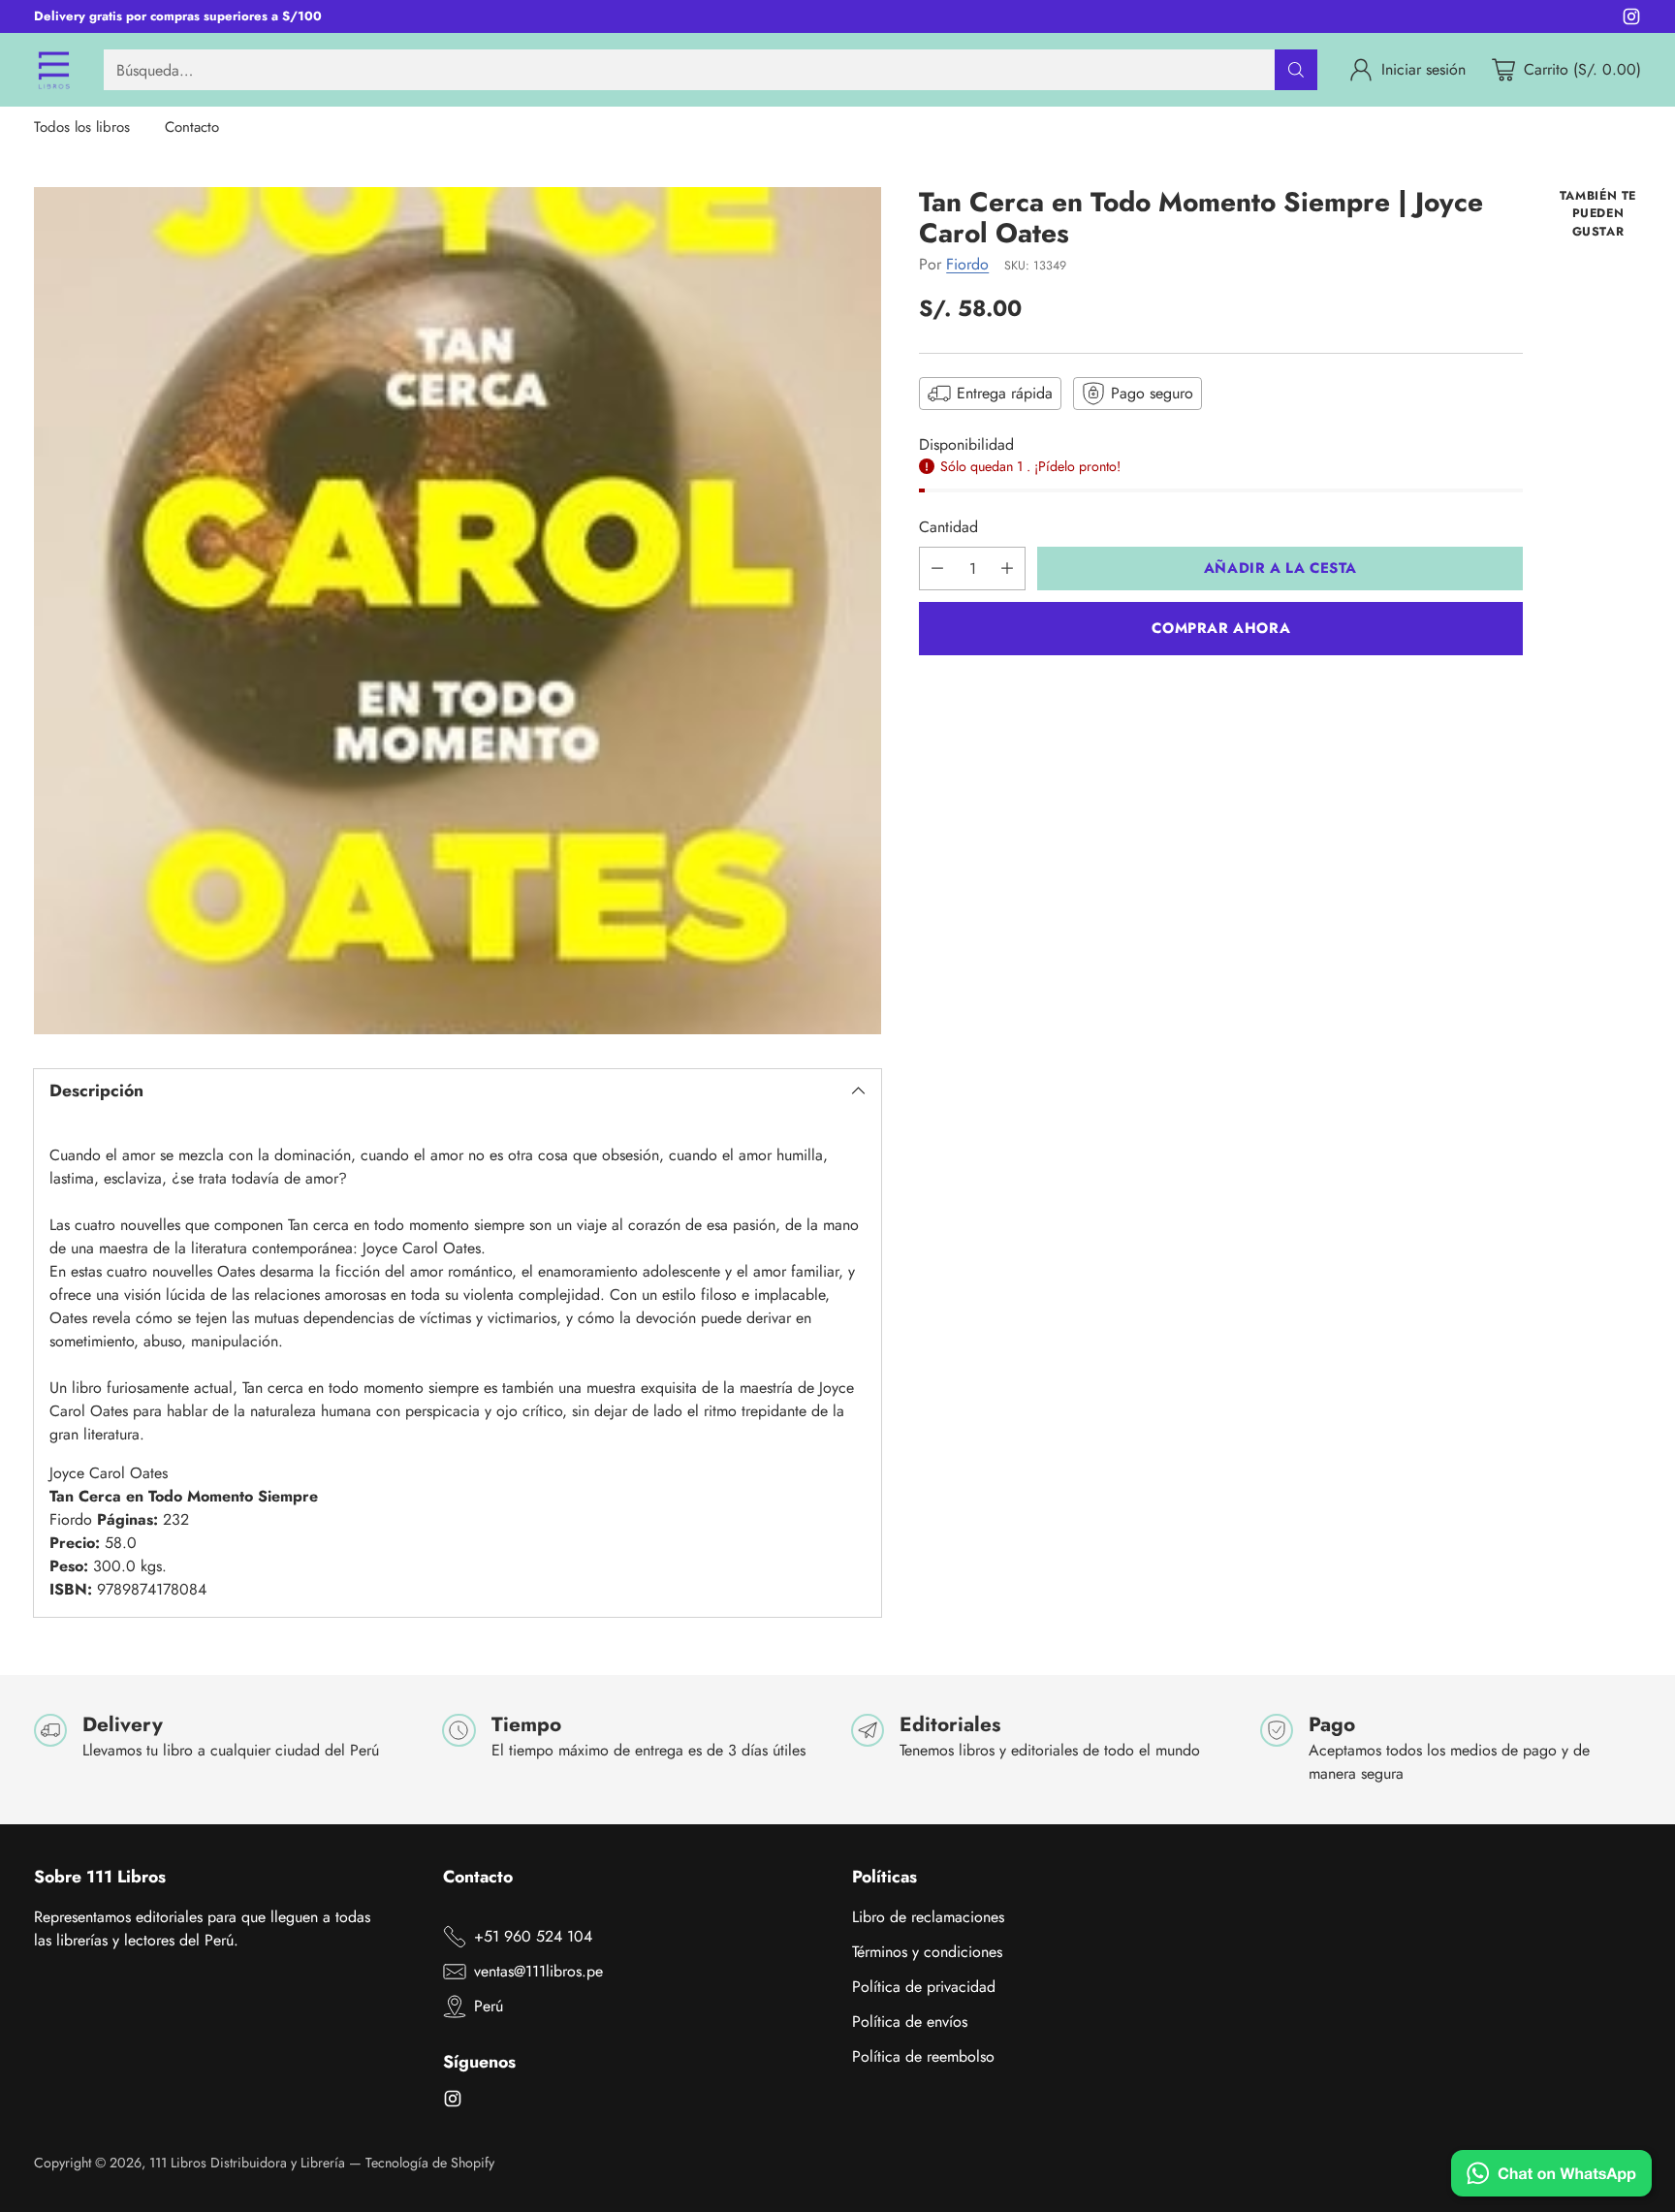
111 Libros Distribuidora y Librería (247, 2163)
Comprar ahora (1221, 628)
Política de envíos (910, 2022)
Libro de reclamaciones (928, 1917)
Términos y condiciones (927, 1952)
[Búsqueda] (1296, 70)
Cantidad (948, 527)
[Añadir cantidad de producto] (1007, 569)
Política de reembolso (923, 2056)
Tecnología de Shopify (430, 2163)
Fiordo (967, 264)
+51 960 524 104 (533, 1936)
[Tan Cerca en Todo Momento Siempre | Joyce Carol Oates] (458, 611)
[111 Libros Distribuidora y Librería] (53, 70)
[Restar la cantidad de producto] (937, 569)
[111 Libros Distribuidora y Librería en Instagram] (1631, 20)
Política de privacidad (924, 1987)
